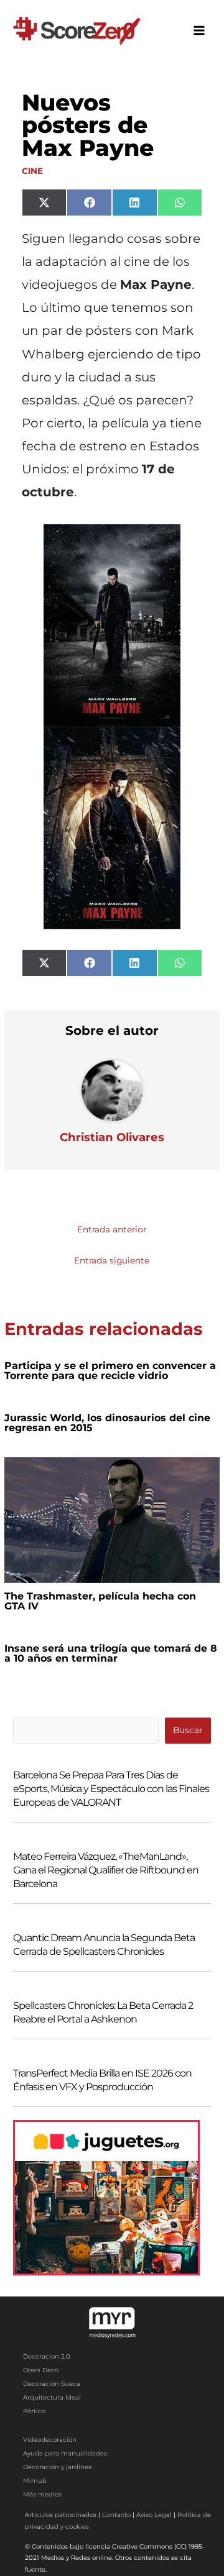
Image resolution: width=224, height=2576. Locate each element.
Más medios (42, 2494)
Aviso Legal (154, 2515)
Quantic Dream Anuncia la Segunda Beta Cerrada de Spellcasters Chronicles (104, 1945)
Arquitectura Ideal (52, 2397)
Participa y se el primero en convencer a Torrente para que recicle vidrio (110, 1371)
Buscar (188, 1730)
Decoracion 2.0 (47, 2356)
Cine (32, 171)
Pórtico (34, 2411)
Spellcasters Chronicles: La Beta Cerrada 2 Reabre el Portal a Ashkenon (103, 2012)
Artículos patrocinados (61, 2515)
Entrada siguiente (112, 1260)
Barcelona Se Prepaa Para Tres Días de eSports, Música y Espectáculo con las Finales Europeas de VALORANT (111, 1789)
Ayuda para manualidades (65, 2453)
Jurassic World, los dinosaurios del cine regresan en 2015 (107, 1423)
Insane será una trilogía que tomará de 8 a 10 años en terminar (111, 1653)
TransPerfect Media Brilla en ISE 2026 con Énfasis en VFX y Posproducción (102, 2080)
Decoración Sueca (52, 2384)
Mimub (35, 2481)
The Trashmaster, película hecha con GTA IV (100, 1601)
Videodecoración (50, 2440)
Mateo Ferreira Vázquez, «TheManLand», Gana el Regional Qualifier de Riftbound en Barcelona (106, 1870)
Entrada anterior (112, 1229)
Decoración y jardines (57, 2467)
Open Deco (41, 2370)
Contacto (116, 2515)
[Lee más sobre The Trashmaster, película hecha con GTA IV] (112, 1519)
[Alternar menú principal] (199, 31)
